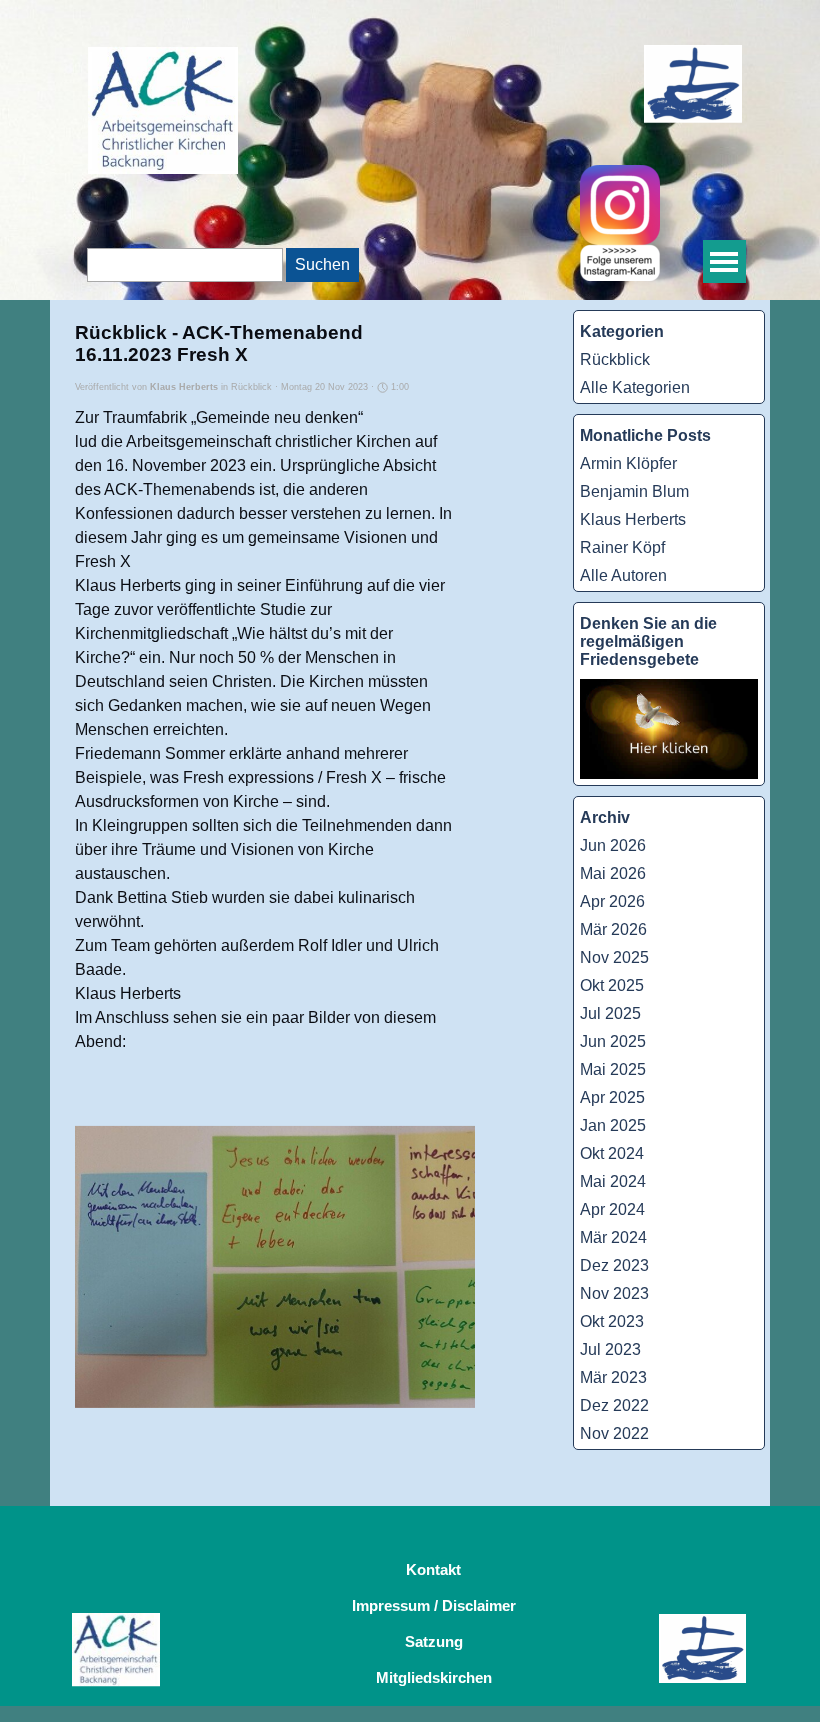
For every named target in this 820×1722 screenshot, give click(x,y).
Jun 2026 (613, 845)
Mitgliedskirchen (434, 1678)
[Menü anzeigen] (724, 261)
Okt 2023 (612, 1321)
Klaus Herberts (633, 519)
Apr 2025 (612, 1097)
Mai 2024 (613, 1181)
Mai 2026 (613, 873)
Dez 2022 (614, 1405)
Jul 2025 (610, 1013)
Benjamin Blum (634, 491)
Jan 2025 (613, 1125)
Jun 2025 (613, 1041)
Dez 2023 (614, 1265)
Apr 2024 (612, 1209)
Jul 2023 (610, 1349)
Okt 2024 (612, 1153)
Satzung (434, 1642)
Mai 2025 (613, 1069)
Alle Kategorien (635, 387)
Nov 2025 (614, 957)
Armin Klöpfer (628, 463)
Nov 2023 (614, 1293)
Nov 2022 (614, 1433)
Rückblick (615, 359)
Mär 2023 (613, 1377)
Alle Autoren (623, 575)
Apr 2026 (612, 901)
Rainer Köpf (622, 547)
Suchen (322, 264)
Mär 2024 (613, 1237)
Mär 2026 (613, 929)
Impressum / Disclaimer (434, 1606)
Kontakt (433, 1570)
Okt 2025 (612, 985)
